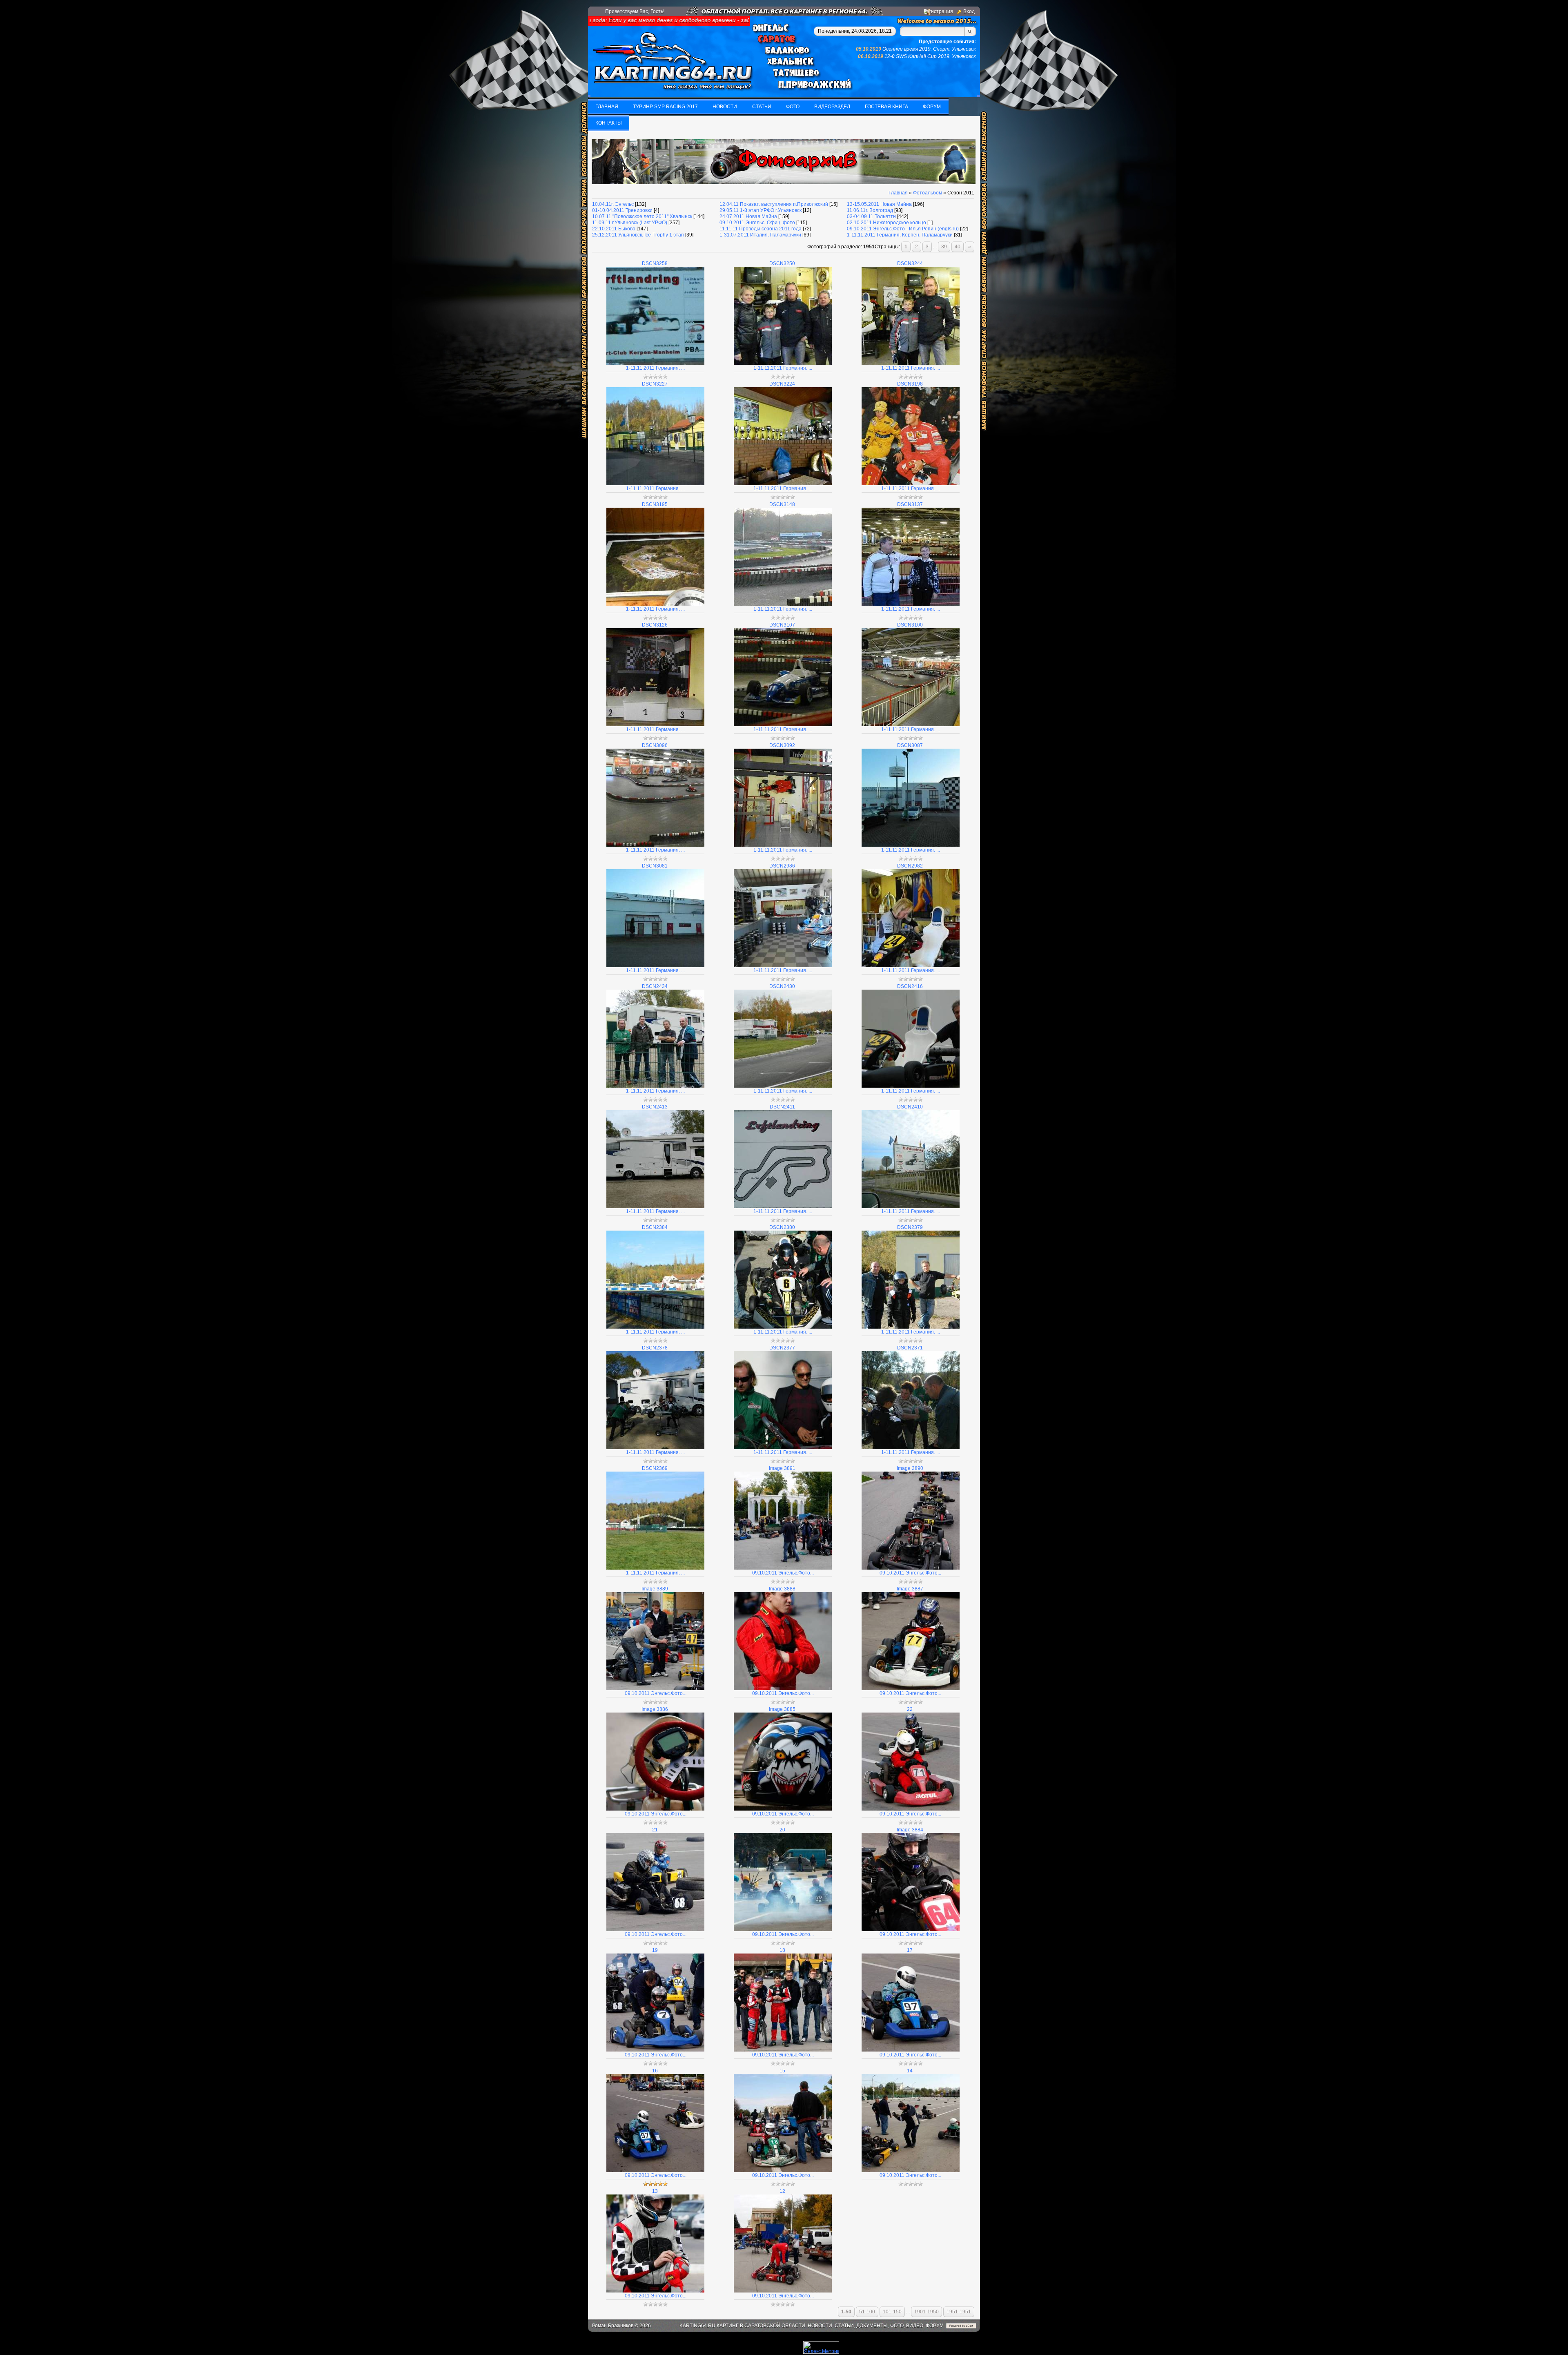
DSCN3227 (655, 384)
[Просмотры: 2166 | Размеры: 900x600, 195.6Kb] (911, 2050)
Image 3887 (910, 1589)
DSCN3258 (655, 263)
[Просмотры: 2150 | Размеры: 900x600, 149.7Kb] (655, 1809)
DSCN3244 (910, 263)
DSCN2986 (782, 866)
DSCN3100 (910, 625)
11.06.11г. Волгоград (870, 210)
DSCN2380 (782, 1227)
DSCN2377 (782, 1348)
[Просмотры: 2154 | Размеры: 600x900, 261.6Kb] (911, 1568)
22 (910, 1709)
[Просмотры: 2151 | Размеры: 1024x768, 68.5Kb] (783, 725)
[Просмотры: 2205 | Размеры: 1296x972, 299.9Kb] (655, 1327)
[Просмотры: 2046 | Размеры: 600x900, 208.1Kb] (655, 2291)
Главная (898, 193)
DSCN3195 (655, 504)
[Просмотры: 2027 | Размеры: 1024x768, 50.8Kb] (655, 484)
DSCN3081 (655, 866)
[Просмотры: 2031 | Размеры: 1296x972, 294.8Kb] (655, 1086)
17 (910, 1950)
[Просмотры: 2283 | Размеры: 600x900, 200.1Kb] (911, 1929)
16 (655, 2071)
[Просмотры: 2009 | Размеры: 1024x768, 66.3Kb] (655, 845)
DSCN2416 (910, 986)
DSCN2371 (910, 1348)
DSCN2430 (782, 986)
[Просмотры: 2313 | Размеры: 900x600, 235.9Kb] (655, 2050)
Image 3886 (655, 1709)
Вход (969, 11)
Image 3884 (910, 1830)
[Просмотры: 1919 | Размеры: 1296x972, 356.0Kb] (783, 1327)
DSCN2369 (655, 1468)
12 (782, 2191)
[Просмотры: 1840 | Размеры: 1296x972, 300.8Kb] (911, 1447)
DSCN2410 (910, 1107)
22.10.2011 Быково (614, 229)
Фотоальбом (928, 193)
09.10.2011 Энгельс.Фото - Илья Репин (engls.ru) (903, 229)
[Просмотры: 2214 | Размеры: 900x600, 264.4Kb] (783, 2170)
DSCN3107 (782, 625)
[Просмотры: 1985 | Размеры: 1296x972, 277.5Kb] (655, 1568)
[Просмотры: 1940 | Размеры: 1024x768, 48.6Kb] (655, 363)
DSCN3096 (655, 745)
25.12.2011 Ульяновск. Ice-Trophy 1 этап (638, 235)
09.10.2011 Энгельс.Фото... (783, 1573)
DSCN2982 (910, 866)
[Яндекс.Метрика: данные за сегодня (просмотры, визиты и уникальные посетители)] (821, 2347)
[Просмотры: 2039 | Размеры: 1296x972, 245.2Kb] (655, 1447)
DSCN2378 (655, 1348)
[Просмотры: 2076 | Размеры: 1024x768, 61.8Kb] (911, 966)
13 (655, 2191)
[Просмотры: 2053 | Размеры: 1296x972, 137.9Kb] (783, 1447)
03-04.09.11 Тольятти (871, 216)
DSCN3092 (782, 745)
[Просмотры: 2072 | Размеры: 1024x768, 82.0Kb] (911, 363)
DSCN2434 (655, 986)
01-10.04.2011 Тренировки (622, 210)
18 (782, 1950)
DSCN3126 (655, 625)
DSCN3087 (910, 745)
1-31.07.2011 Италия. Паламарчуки (760, 235)
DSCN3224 (782, 384)
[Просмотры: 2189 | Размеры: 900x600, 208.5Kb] (911, 1809)
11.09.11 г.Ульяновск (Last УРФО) (630, 223)
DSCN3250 (782, 263)
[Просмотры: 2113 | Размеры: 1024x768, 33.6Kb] (911, 845)
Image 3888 (782, 1589)
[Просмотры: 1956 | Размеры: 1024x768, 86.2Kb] (911, 484)
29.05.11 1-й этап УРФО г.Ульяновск (761, 210)
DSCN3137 (910, 504)
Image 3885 (782, 1709)
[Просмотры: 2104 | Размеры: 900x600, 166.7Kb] (783, 1809)
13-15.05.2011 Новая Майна (879, 204)
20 (782, 1830)
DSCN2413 (655, 1107)
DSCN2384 (655, 1227)
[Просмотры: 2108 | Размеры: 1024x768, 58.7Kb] (783, 966)
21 (655, 1830)
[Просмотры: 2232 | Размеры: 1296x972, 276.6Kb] (655, 1206)
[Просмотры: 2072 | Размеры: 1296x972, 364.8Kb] (911, 1327)
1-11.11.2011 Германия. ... (655, 368)
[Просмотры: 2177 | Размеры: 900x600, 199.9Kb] (911, 1688)
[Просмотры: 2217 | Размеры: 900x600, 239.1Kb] (655, 2170)
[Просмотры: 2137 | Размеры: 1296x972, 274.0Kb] (783, 1086)
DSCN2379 (910, 1227)
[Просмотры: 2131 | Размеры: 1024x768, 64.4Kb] (655, 604)
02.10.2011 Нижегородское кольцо (886, 223)
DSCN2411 (782, 1107)
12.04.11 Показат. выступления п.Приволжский (774, 204)
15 (782, 2071)
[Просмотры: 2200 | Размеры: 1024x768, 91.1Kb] (783, 604)
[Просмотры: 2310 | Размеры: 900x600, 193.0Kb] (655, 1929)
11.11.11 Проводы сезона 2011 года (761, 229)
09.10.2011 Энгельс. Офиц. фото (757, 223)
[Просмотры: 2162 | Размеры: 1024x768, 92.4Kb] (911, 725)
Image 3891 (782, 1468)
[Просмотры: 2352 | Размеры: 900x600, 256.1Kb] (655, 1688)
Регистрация (938, 11)
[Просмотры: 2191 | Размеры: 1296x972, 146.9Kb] (911, 1086)
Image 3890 (910, 1468)
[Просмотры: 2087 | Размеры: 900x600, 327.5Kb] (783, 1568)
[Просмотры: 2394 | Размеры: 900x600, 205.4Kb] (783, 1929)
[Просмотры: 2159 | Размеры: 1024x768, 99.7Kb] (911, 604)
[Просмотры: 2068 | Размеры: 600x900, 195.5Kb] (783, 1688)
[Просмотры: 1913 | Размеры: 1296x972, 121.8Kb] (783, 1206)
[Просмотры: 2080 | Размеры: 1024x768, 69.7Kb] (783, 484)
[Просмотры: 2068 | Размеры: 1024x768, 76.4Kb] (783, 363)
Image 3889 (655, 1589)
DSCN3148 (782, 504)
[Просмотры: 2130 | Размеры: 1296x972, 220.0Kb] (911, 1206)
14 (910, 2071)
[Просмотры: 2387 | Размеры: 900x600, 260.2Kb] (783, 2050)
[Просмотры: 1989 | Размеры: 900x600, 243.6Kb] (911, 2170)
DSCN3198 (910, 384)
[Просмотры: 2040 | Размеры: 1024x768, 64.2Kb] (655, 725)
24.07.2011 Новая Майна (748, 216)
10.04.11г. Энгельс (613, 204)
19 (655, 1950)
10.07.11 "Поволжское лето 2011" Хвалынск (642, 216)
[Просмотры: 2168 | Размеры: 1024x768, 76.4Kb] (783, 845)
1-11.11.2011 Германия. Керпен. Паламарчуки (900, 235)
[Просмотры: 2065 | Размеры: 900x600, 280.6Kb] (783, 2291)
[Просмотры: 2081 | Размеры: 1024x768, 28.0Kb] (655, 966)
